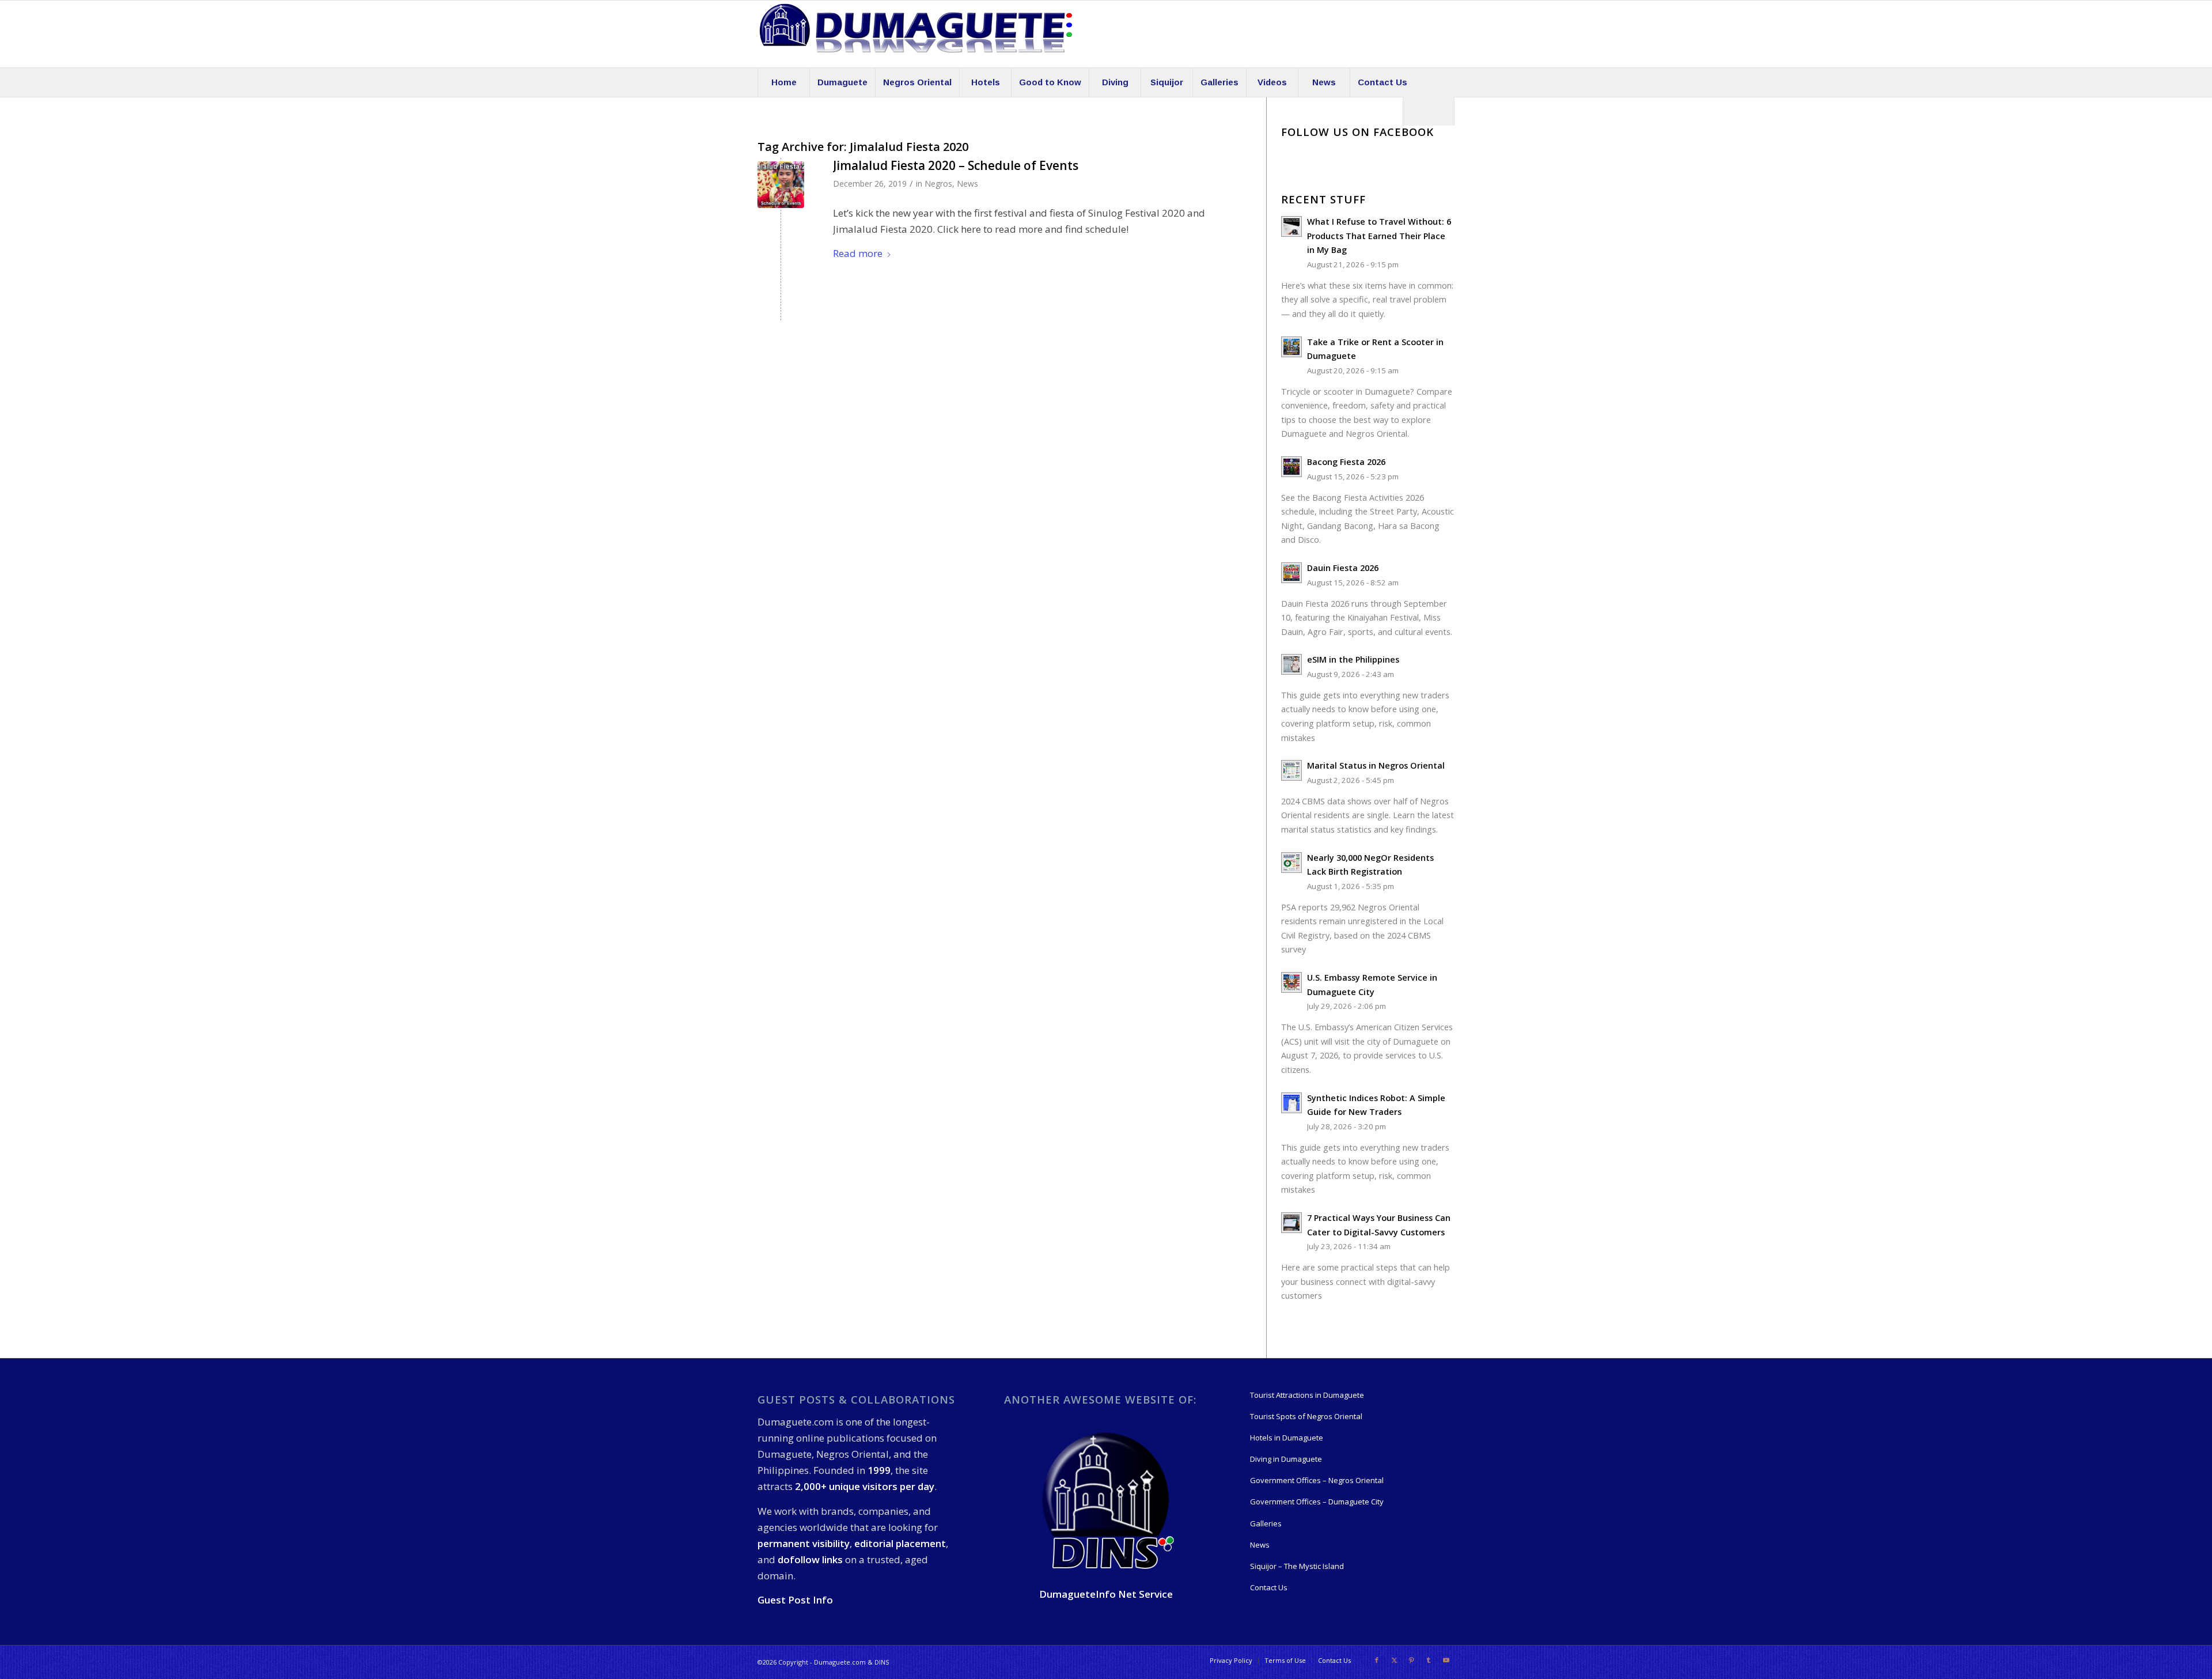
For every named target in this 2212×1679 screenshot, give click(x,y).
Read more (858, 253)
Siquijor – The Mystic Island (1297, 1566)
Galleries (1266, 1523)
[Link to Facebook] (1377, 1660)
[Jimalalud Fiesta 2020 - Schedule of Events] (781, 185)
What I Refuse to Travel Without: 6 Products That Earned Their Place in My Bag (1379, 236)
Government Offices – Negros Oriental (1317, 1480)
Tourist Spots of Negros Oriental (1306, 1416)
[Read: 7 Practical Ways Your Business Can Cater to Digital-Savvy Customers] (1291, 1223)
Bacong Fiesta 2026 (1346, 462)
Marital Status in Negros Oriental (1376, 765)
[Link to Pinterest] (1411, 1660)
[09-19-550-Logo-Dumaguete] (916, 34)
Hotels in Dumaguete (1287, 1438)
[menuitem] (783, 82)
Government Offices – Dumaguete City (1317, 1502)
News (967, 184)
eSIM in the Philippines (1353, 659)
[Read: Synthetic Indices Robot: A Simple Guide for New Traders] (1291, 1103)
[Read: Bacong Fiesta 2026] (1291, 467)
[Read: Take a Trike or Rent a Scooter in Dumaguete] (1291, 347)
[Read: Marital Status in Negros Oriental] (1291, 770)
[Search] (1429, 111)
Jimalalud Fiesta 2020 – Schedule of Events (956, 165)
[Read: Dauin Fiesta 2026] (1291, 573)
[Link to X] (1394, 1660)
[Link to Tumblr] (1429, 1660)
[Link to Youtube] (1446, 1660)
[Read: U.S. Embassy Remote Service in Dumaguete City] (1291, 982)
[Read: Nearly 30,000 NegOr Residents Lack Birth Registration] (1291, 863)
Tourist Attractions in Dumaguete (1307, 1395)
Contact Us (1269, 1587)
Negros (938, 184)
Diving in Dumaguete (1286, 1459)
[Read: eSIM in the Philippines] (1291, 664)
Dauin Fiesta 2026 (1343, 568)
